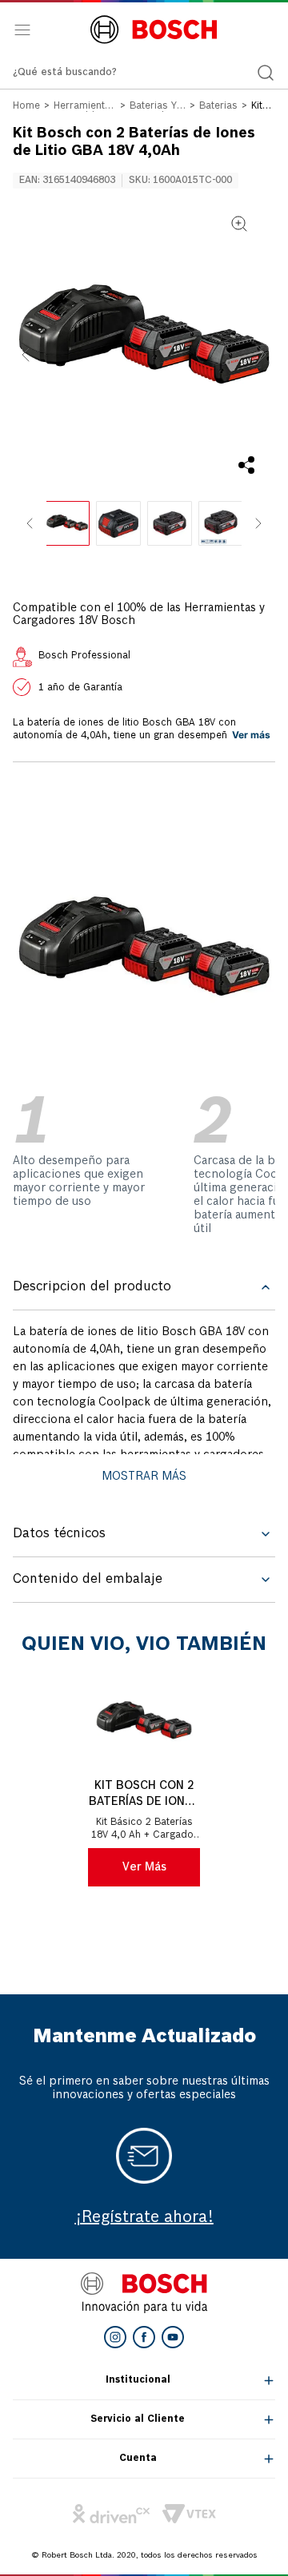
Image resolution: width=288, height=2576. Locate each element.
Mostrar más (144, 1477)
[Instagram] (115, 2337)
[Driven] (111, 2514)
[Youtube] (173, 2337)
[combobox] (144, 73)
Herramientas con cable (85, 107)
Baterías (218, 106)
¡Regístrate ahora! (144, 2218)
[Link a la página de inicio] (26, 107)
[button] (144, 339)
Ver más (251, 735)
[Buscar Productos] (266, 73)
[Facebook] (144, 2337)
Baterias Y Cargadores (158, 107)
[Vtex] (189, 2514)
